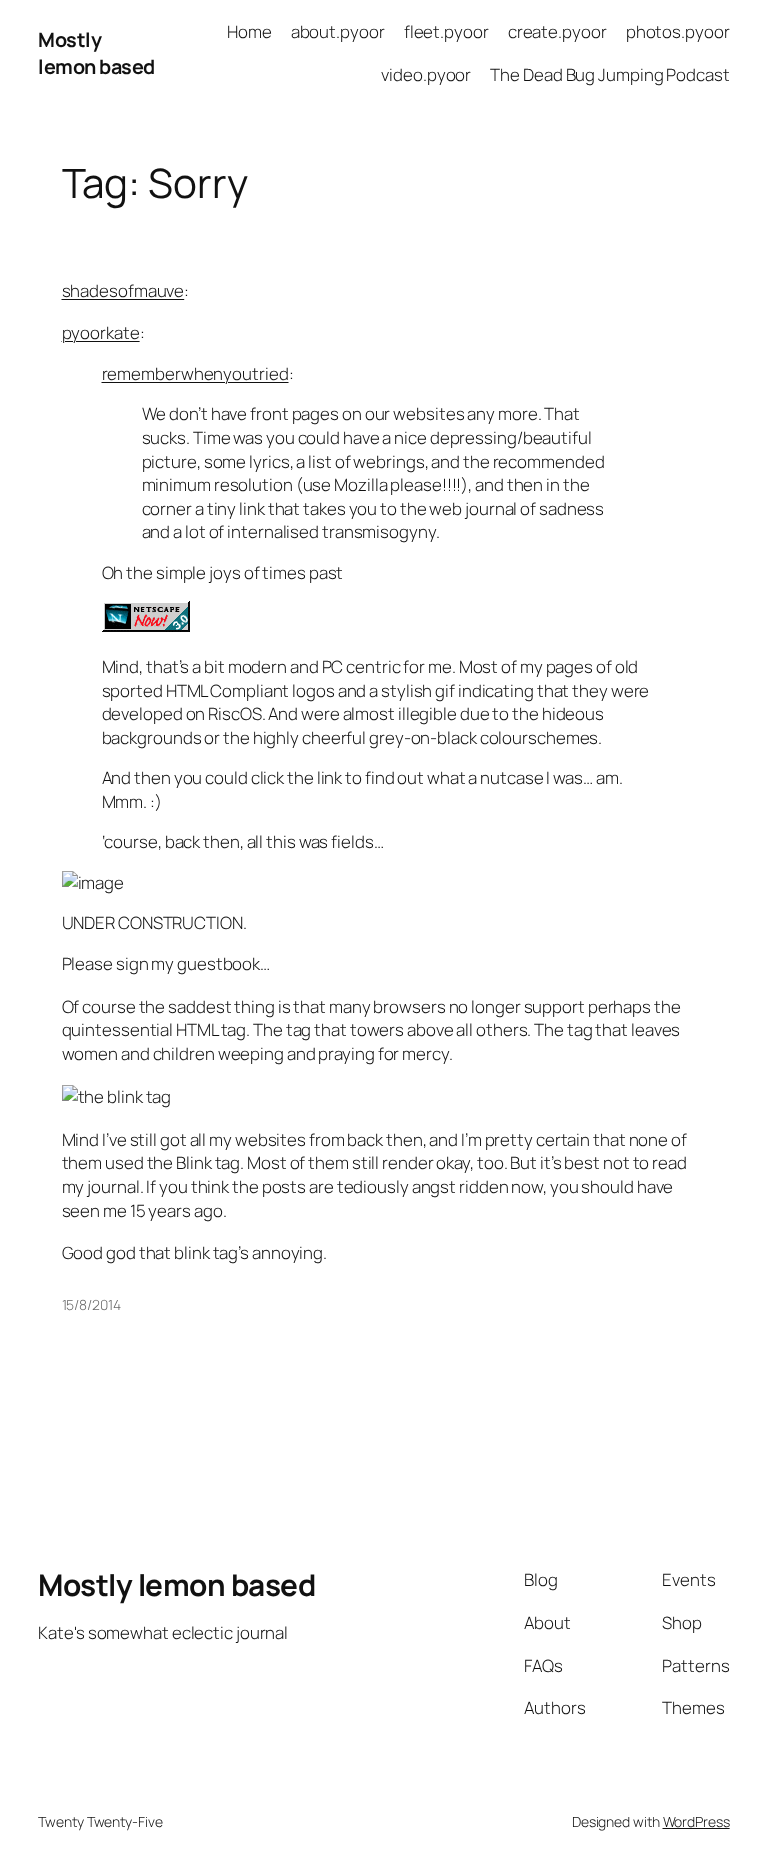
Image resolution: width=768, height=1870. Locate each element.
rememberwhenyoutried (195, 373)
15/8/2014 (91, 1304)
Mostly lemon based (96, 53)
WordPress (696, 1821)
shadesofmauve (123, 290)
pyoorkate (101, 332)
